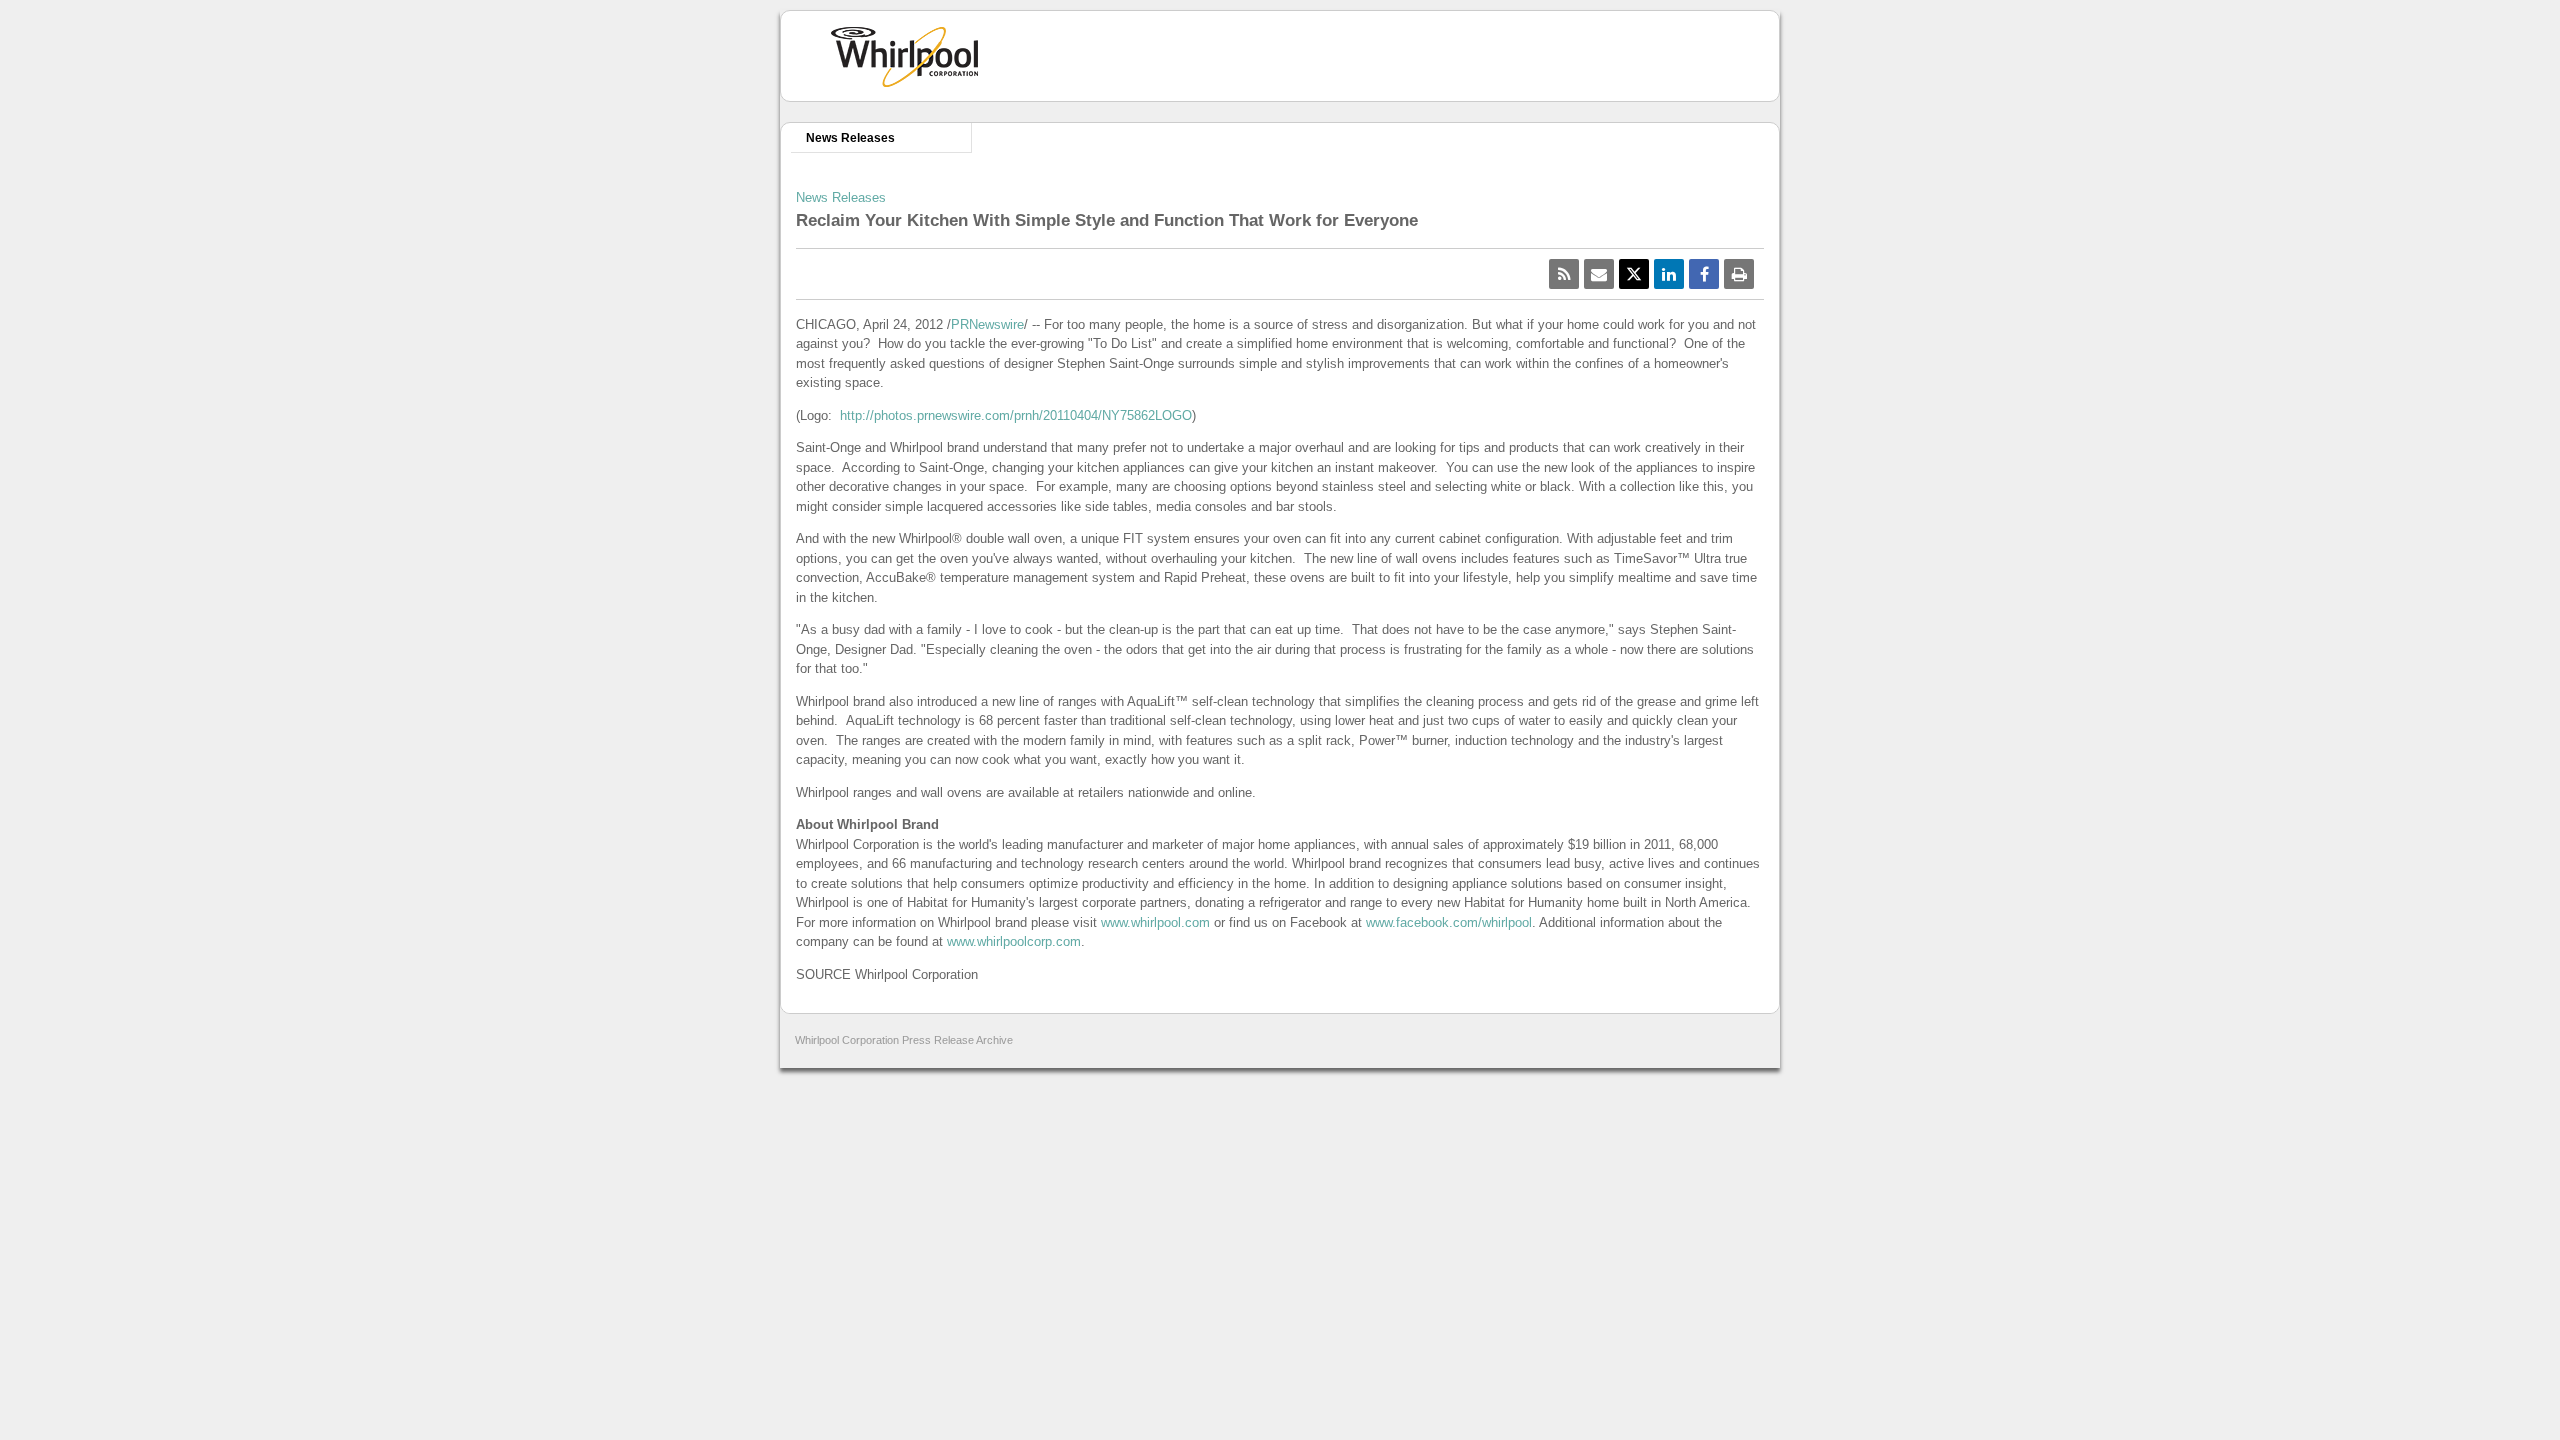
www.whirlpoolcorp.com (1014, 941)
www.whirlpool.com (1155, 922)
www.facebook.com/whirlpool (1449, 922)
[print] (1739, 274)
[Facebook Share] (1704, 274)
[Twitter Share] (1634, 274)
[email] (1599, 274)
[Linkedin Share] (1669, 274)
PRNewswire (987, 324)
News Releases (850, 137)
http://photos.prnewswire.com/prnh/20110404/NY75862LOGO (1016, 415)
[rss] (1564, 274)
